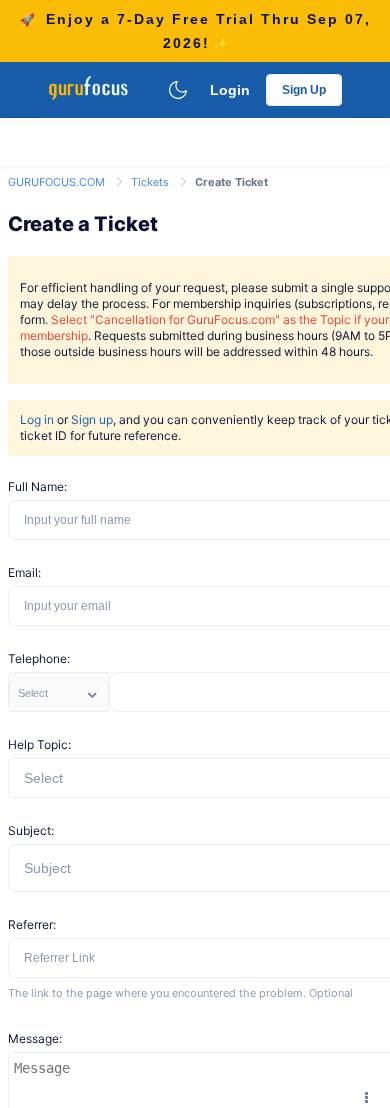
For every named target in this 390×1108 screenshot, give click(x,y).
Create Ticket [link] (231, 182)
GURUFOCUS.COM (58, 182)
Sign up (92, 419)
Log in (37, 419)
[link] (58, 180)
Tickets (151, 182)
